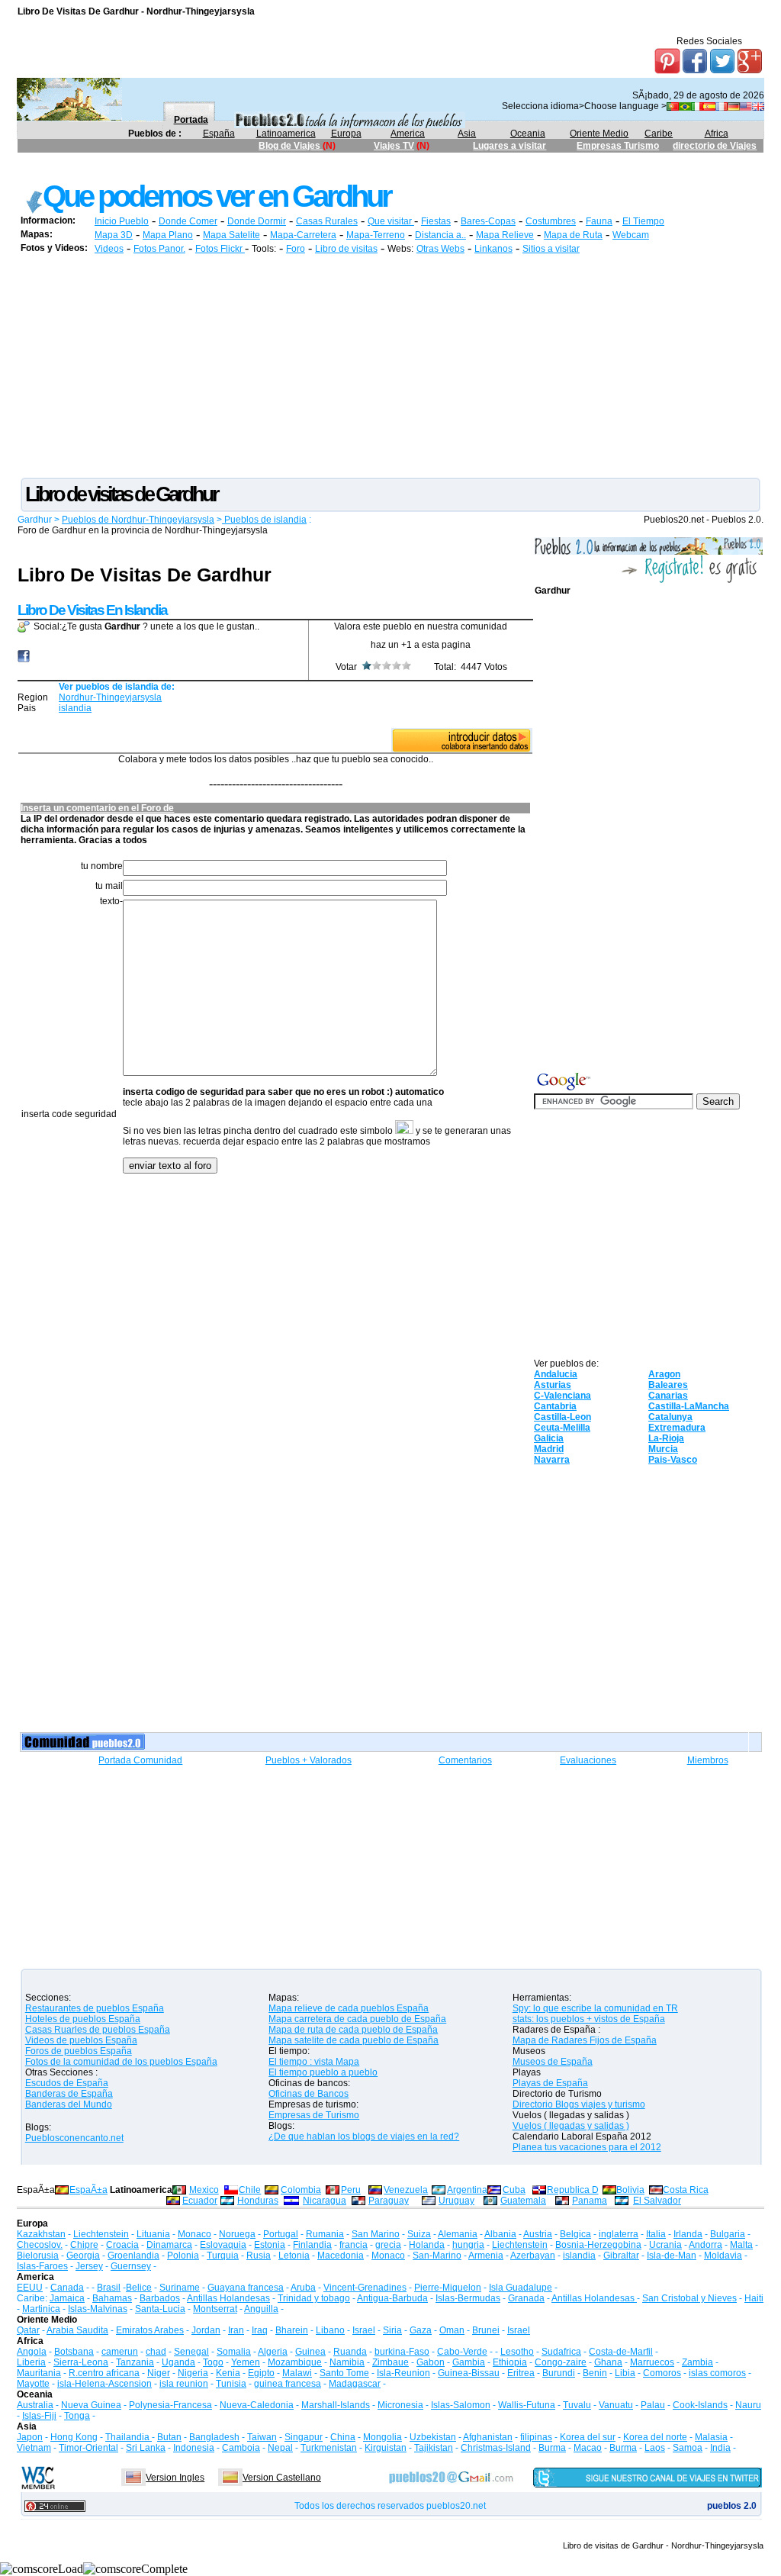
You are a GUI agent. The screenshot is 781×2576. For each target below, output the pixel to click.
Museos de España (553, 2062)
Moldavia (723, 2256)
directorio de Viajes (715, 146)
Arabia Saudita (77, 2330)
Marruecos (652, 2362)
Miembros (708, 1760)
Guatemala (523, 2201)
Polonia (183, 2256)
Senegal (191, 2352)
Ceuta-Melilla (562, 1428)
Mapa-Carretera (303, 235)
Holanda (427, 2245)
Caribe (659, 134)
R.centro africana (104, 2373)
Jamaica (67, 2298)
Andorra (705, 2245)
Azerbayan (533, 2256)
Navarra (552, 1460)
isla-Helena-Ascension (104, 2384)
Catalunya (670, 1417)
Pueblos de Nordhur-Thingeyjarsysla (138, 520)
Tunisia (231, 2384)
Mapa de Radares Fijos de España (585, 2040)
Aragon (664, 1374)
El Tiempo (643, 221)
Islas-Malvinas (98, 2309)
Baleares (668, 1385)
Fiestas (436, 221)
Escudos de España (67, 2083)
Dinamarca (169, 2245)
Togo (213, 2362)
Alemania (458, 2234)
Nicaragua (325, 2201)
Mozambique (295, 2362)
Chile (250, 2190)
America (408, 134)
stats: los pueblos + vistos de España (589, 2019)
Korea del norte (655, 2437)
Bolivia (630, 2190)
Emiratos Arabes (150, 2330)
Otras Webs (440, 249)
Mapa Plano (168, 235)
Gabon (431, 2362)
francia (354, 2245)
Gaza (421, 2330)
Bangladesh (214, 2437)
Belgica (575, 2234)
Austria (538, 2234)
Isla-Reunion (403, 2373)
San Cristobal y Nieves (689, 2298)
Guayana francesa (246, 2288)
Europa (346, 134)
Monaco (194, 2234)
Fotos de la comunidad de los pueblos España (121, 2062)
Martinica (41, 2309)
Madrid (549, 1449)
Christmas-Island (496, 2448)
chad (156, 2352)
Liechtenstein (101, 2234)
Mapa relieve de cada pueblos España (349, 2008)
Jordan (206, 2330)
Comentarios (465, 1760)
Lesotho (517, 2352)
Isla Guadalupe (521, 2288)
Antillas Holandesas (228, 2298)
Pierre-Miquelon (448, 2288)
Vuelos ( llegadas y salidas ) (571, 2126)
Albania (500, 2234)
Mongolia (382, 2437)
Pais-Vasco (673, 1460)
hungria (468, 2245)
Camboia (241, 2448)
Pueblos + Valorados (309, 1760)
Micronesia (400, 2405)
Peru (351, 2190)
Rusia (259, 2256)
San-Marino (437, 2256)
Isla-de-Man (672, 2256)
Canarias (668, 1396)
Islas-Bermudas (468, 2298)
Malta (741, 2245)
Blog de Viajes (291, 146)
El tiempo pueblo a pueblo (323, 2072)
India (720, 2448)
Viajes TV (394, 146)
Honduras (258, 2201)
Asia (467, 134)
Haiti (754, 2298)
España (219, 134)
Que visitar (391, 221)
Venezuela (406, 2190)
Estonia (270, 2245)
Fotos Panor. (159, 249)
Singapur (304, 2437)
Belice (139, 2288)
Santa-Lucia (160, 2309)
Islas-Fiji (39, 2416)
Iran (236, 2330)
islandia (75, 708)
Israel (364, 2330)
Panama (590, 2201)
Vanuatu (616, 2405)
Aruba (303, 2288)
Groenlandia (133, 2256)
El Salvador (657, 2201)
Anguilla (261, 2309)
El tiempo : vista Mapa (314, 2062)
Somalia (234, 2352)
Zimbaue (390, 2362)
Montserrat (215, 2309)
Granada (526, 2298)
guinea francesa (288, 2384)
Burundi (559, 2373)
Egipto (261, 2373)
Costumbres (551, 221)
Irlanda (688, 2234)
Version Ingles (175, 2478)
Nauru (748, 2405)
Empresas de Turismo (314, 2115)
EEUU (30, 2288)
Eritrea (521, 2373)
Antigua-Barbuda (392, 2298)
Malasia (711, 2437)
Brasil (109, 2288)
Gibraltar (621, 2256)
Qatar (28, 2330)
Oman (452, 2330)
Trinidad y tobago (314, 2298)
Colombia (301, 2190)
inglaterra (619, 2234)
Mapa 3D (114, 235)
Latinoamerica (286, 134)
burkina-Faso (402, 2352)
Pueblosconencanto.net (74, 2138)
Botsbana (74, 2352)
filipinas (536, 2437)
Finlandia (312, 2245)
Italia (656, 2234)
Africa (717, 134)
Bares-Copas (488, 221)
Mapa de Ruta (573, 235)
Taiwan (262, 2437)
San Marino (376, 2234)
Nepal (280, 2448)
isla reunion (184, 2384)
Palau (653, 2405)
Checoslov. (40, 2245)
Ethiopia (510, 2362)
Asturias (553, 1385)
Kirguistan (386, 2448)
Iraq (260, 2330)
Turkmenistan (329, 2448)
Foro (296, 249)
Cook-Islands (700, 2405)
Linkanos (493, 249)
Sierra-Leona (81, 2362)
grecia (388, 2245)
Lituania (153, 2234)
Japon (30, 2437)
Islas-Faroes (42, 2266)
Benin (595, 2373)
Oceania (528, 134)
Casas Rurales (327, 221)
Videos (109, 249)
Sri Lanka (146, 2448)
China (343, 2437)
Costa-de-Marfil (621, 2352)
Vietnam (34, 2448)
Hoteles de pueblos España (83, 2019)
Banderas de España (69, 2094)
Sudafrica (561, 2352)
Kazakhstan (41, 2234)
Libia (625, 2373)
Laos (655, 2448)
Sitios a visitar (551, 249)
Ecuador (200, 2201)
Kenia (228, 2373)
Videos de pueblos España (81, 2040)
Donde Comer (188, 221)
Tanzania (135, 2362)
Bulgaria (728, 2234)
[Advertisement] (295, 166)
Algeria (273, 2352)
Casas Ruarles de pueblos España (98, 2030)
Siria (392, 2330)
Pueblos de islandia (264, 520)
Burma (552, 2448)
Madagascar (355, 2384)
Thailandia (129, 2437)
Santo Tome (344, 2373)
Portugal (281, 2234)
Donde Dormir (257, 221)
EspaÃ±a (88, 2190)
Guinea (310, 2352)
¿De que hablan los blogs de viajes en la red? (364, 2136)
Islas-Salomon (461, 2405)
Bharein (292, 2330)
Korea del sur (588, 2437)
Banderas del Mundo (69, 2104)
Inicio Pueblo (122, 221)
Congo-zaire (561, 2362)
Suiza (419, 2234)
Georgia (83, 2256)
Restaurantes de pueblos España (95, 2008)
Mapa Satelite (231, 235)
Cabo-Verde (462, 2352)
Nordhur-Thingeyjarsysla (110, 697)
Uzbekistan (433, 2437)
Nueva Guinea (91, 2405)
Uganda (178, 2362)
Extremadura (677, 1428)
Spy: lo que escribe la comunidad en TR (595, 2008)
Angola (32, 2352)
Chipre (84, 2245)
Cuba (514, 2190)
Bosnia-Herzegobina (598, 2245)
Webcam (631, 235)
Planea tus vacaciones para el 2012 (587, 2147)
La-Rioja (666, 1438)
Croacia (122, 2245)
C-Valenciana (562, 1396)
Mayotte (33, 2384)
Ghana (608, 2362)
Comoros (662, 2373)
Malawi (297, 2373)
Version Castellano (282, 2478)
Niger (159, 2373)
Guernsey (131, 2266)
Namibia (347, 2362)
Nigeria (193, 2373)
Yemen (246, 2362)
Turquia (223, 2256)
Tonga (77, 2416)
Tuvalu (577, 2405)
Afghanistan (488, 2437)
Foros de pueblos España (79, 2051)
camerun (120, 2352)
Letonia (294, 2256)
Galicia (549, 1438)
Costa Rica (686, 2190)
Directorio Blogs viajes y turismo (579, 2104)
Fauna (599, 221)
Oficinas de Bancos (309, 2094)
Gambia (469, 2362)
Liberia (31, 2362)
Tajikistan (434, 2448)
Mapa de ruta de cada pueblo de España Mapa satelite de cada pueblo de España (354, 2035)
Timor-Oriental (88, 2448)
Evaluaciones (588, 1760)
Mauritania (39, 2373)
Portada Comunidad (140, 1760)
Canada (67, 2288)
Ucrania (665, 2245)
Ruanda (350, 2352)
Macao (588, 2448)
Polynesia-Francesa (170, 2405)
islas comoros (717, 2373)
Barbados (160, 2298)
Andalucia (556, 1374)
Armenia (486, 2256)
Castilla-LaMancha (689, 1406)
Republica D (573, 2190)
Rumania (325, 2234)
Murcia (663, 1449)
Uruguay (456, 2201)
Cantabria (555, 1406)
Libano (330, 2330)
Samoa (688, 2448)
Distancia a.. (440, 235)
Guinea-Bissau (469, 2373)
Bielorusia (38, 2256)
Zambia (697, 2362)
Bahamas (112, 2298)
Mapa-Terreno (376, 235)
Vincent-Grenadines (365, 2288)
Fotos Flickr (220, 249)
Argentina (467, 2190)
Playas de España (550, 2083)
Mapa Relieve (505, 235)
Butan (169, 2437)
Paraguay (389, 2201)
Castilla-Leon (562, 1417)
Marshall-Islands (336, 2405)
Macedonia (341, 2256)
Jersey (89, 2266)
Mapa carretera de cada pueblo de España (357, 2019)
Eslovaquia (223, 2245)
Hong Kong (74, 2437)
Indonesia (194, 2448)
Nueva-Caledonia (257, 2405)
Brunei (486, 2330)
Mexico (204, 2190)
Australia (35, 2405)
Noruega (237, 2234)
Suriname (180, 2288)
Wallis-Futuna (527, 2405)
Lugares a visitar (509, 146)
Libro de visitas (346, 249)
